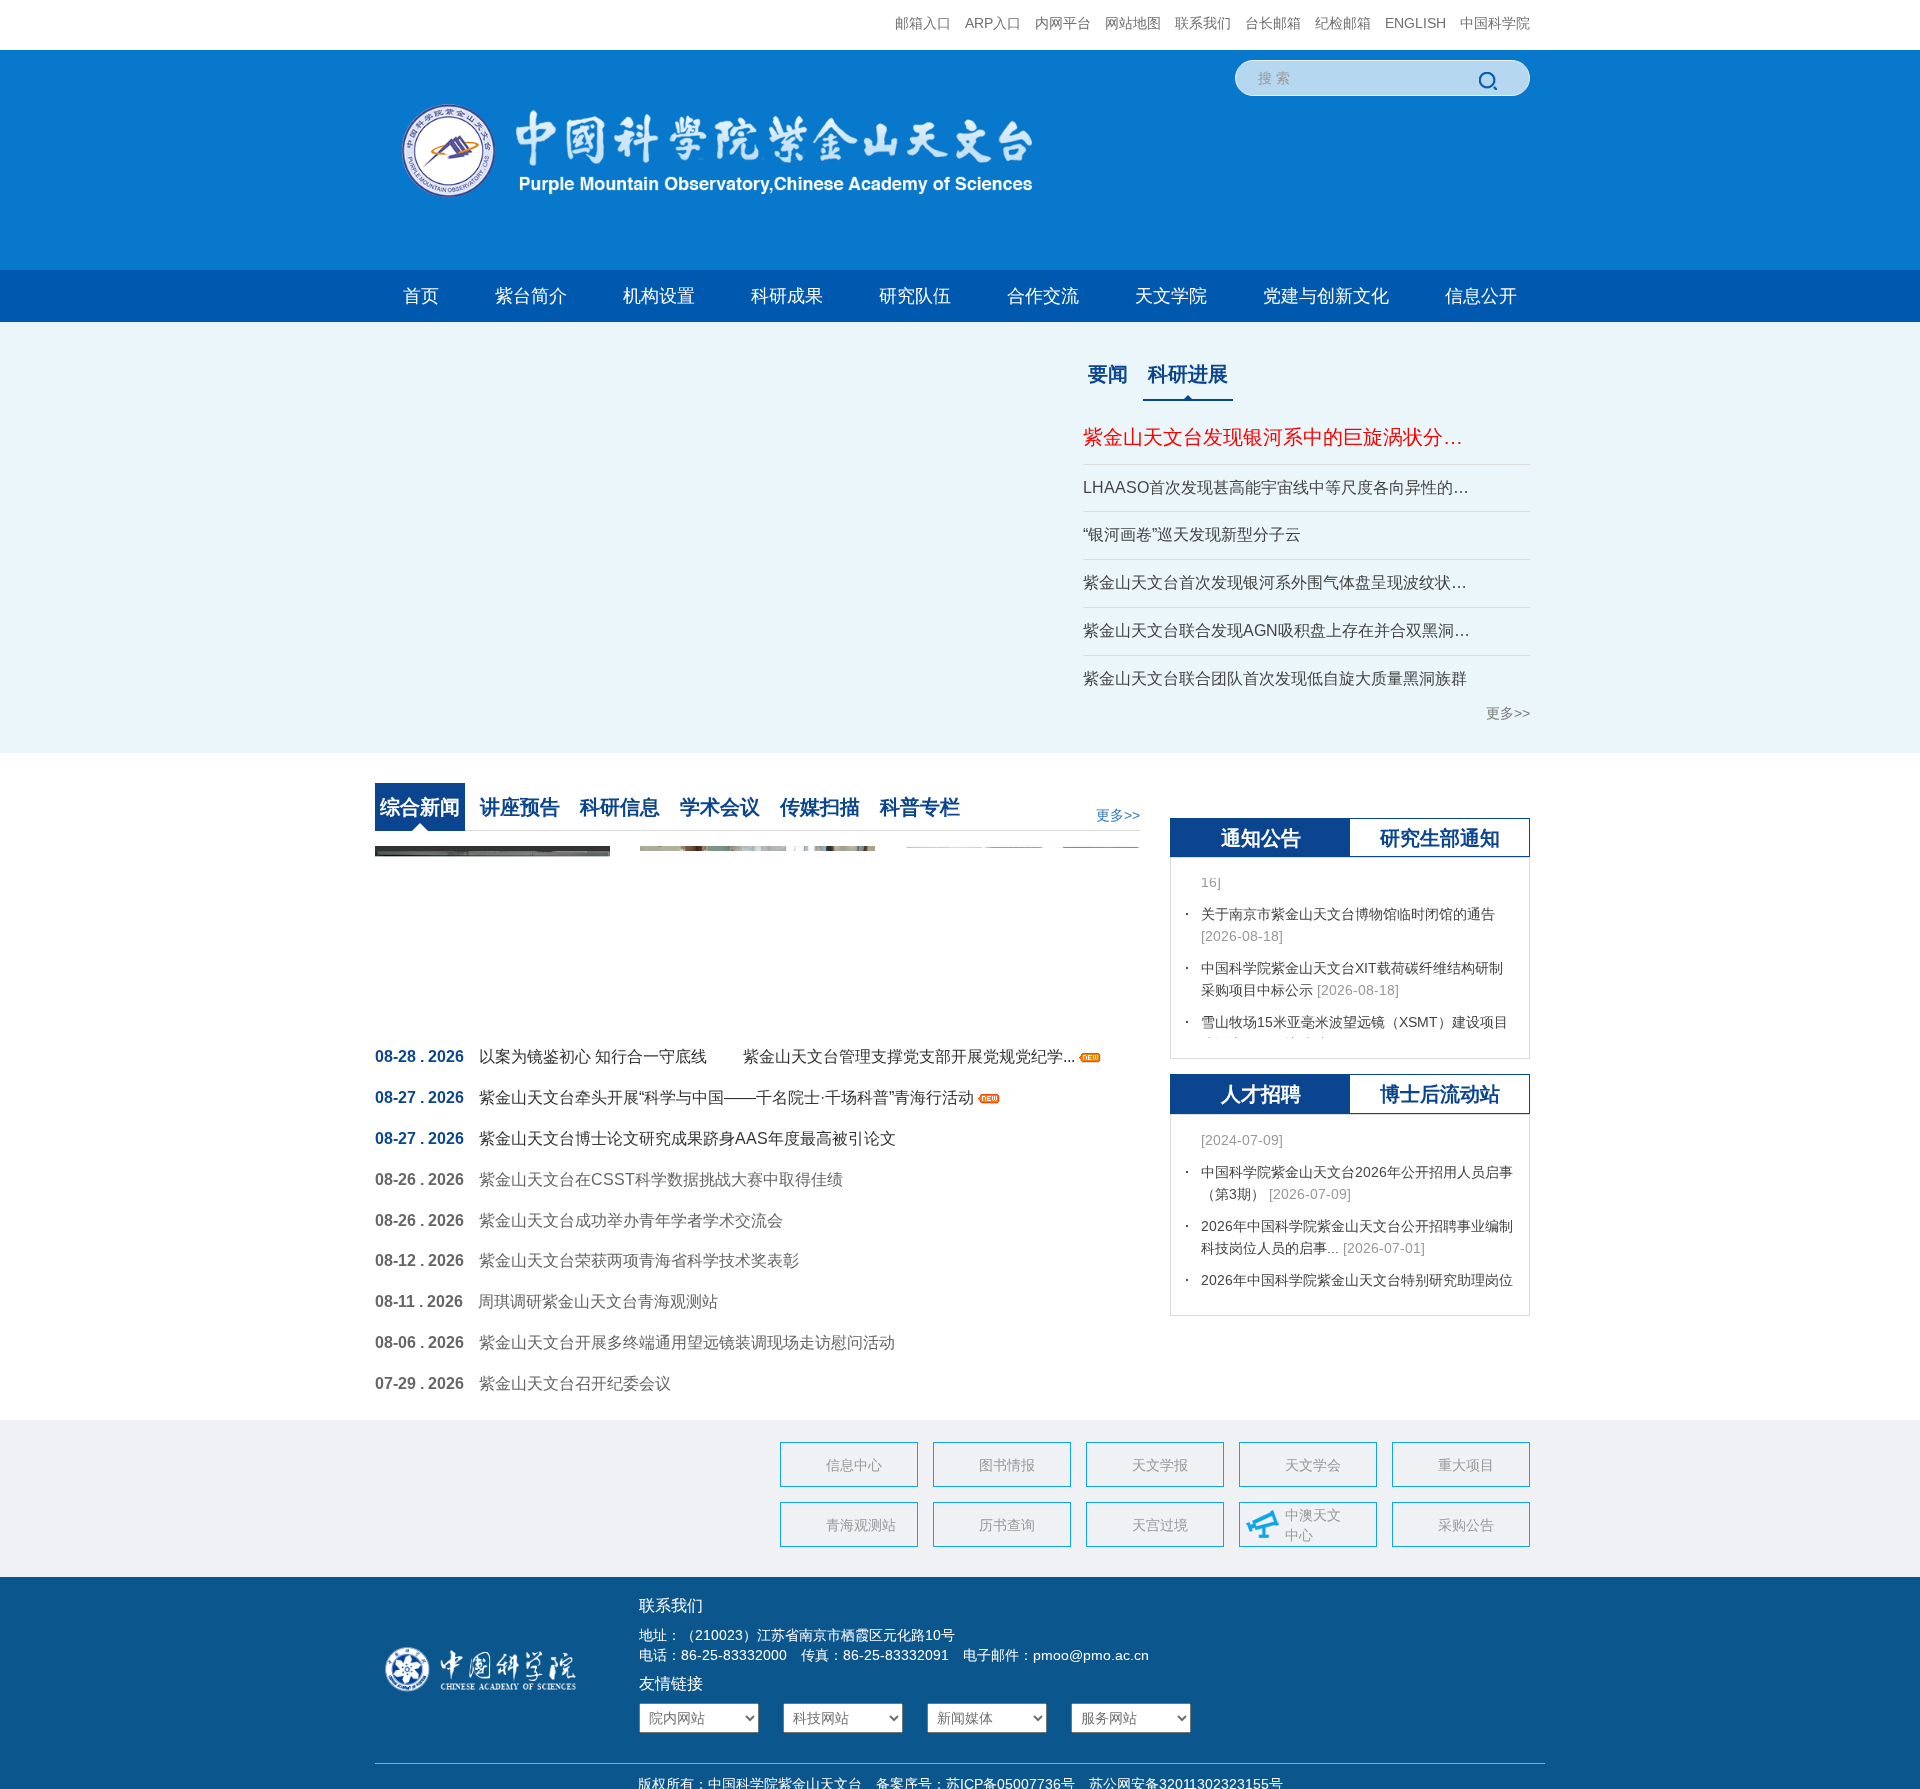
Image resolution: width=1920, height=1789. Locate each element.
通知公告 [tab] (1261, 896)
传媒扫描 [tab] (820, 807)
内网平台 (1063, 23)
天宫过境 (1160, 1525)
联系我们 (1203, 23)
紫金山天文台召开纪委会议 (575, 1383)
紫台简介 (531, 296)
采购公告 (1466, 1525)
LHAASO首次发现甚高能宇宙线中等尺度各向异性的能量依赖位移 (1282, 487)
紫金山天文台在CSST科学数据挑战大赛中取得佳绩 (661, 1179)
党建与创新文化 (1326, 296)
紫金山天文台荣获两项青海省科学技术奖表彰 (639, 1260)
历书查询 (1007, 1525)
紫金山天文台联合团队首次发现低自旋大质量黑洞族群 (1275, 678)
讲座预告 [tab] (520, 807)
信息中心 (854, 1465)
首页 (421, 296)
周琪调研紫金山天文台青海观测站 (598, 1301)
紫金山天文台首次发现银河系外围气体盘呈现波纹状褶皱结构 (1282, 582)
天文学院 (1171, 296)
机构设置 (659, 296)
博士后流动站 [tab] (1440, 1152)
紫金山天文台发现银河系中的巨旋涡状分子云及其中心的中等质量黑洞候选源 (1282, 437)
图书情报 (1007, 1465)
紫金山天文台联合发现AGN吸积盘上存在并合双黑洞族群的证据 (1282, 630)
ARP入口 (993, 23)
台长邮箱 (1273, 23)
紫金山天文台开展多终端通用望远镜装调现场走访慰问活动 (687, 1342)
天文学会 (1313, 1465)
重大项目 (1466, 1465)
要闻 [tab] (1108, 374)
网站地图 (1133, 23)
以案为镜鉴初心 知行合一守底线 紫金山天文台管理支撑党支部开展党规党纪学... (779, 1056)
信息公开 (1481, 296)
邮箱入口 (923, 23)
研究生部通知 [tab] (1440, 896)
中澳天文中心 (1313, 1525)
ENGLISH (1415, 23)
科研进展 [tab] (1188, 374)
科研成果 (787, 296)
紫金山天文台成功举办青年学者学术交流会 (631, 1220)
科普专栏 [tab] (920, 807)
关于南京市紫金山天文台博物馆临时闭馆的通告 (1348, 956)
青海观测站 (861, 1525)
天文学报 (1160, 1465)
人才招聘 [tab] (1261, 1152)
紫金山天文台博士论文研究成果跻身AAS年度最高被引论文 (687, 1138)
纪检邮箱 (1343, 23)
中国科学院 (1495, 23)
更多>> (1508, 713)
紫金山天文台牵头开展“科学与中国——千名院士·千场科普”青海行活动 (728, 1097)
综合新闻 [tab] (420, 807)
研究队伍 (915, 296)
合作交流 (1043, 296)
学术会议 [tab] (720, 807)
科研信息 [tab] (620, 807)
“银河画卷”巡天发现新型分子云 (1192, 534)
